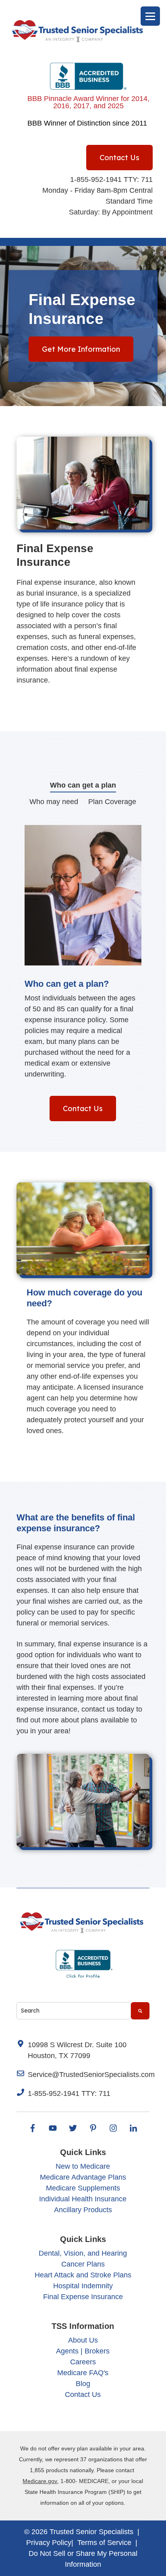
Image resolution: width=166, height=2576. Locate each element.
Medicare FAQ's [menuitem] (83, 2373)
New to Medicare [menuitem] (83, 2166)
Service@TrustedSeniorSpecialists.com (91, 2075)
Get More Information (81, 349)
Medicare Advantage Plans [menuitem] (83, 2177)
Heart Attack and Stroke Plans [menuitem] (83, 2275)
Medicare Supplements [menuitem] (83, 2188)
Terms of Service (104, 2543)
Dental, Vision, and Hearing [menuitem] (83, 2253)
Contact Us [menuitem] (83, 2395)
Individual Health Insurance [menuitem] (83, 2199)
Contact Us (119, 158)
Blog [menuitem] (83, 2384)
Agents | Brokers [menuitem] (83, 2351)
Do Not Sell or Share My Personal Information (83, 2559)
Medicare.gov (40, 2481)
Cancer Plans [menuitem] (83, 2264)
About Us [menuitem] (83, 2340)
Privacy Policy (49, 2543)
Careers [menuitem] (83, 2362)
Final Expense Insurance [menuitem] (83, 2297)
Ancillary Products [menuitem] (83, 2210)
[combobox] (74, 2011)
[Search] (140, 2011)
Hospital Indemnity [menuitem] (83, 2286)
